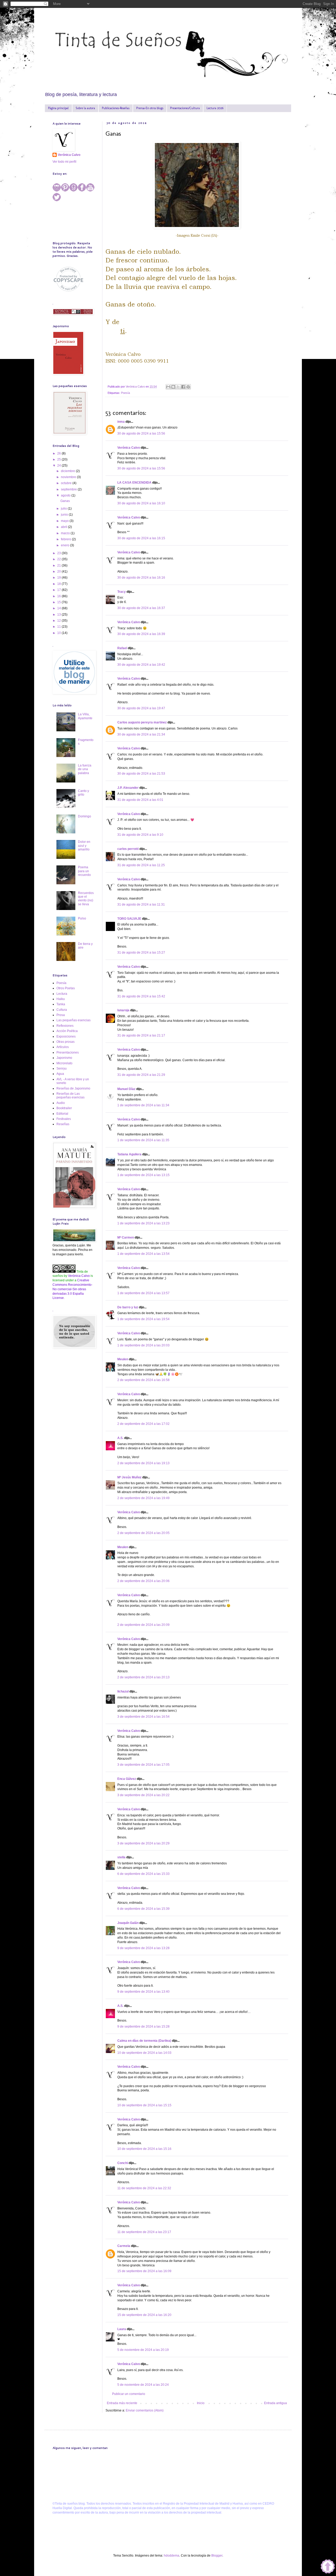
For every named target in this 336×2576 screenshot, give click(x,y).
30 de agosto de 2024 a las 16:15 (141, 538)
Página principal (58, 108)
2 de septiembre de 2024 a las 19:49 (143, 1498)
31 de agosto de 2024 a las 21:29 (141, 1075)
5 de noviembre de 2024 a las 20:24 (143, 2385)
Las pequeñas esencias (73, 1020)
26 (59, 453)
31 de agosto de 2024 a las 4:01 (140, 800)
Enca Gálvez (127, 1779)
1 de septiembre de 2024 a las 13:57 (143, 1293)
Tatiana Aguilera (129, 1154)
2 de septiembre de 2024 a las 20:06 (143, 1581)
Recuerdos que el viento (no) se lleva (86, 899)
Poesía (125, 393)
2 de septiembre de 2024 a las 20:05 (143, 1533)
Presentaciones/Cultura (185, 108)
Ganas (65, 501)
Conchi (123, 2163)
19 (59, 578)
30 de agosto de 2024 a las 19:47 (141, 708)
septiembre (69, 489)
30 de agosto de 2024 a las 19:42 (141, 665)
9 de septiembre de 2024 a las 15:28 (143, 2027)
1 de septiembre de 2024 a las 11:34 (143, 1105)
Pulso (82, 918)
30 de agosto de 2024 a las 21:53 (141, 774)
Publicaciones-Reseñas (116, 108)
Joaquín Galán (128, 1923)
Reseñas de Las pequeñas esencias (70, 1096)
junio (65, 515)
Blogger (217, 2556)
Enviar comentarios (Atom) (145, 2410)
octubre (67, 483)
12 (59, 621)
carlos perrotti (128, 849)
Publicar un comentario (129, 2394)
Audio (61, 1103)
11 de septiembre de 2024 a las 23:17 (144, 2232)
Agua (60, 1074)
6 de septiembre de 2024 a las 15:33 (143, 1874)
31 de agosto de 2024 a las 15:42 (141, 996)
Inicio (201, 2403)
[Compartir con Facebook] (183, 387)
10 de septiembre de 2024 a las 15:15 (144, 2105)
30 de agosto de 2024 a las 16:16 (141, 578)
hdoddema (172, 2556)
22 (59, 559)
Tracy (122, 592)
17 (59, 590)
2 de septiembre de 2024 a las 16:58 (143, 1380)
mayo (65, 521)
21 (59, 565)
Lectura (62, 994)
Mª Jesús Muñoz (129, 1477)
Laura (122, 2329)
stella (121, 1857)
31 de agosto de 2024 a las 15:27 (141, 953)
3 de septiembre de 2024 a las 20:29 (143, 1843)
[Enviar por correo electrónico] (168, 387)
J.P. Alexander (128, 788)
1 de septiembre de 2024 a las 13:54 (143, 1254)
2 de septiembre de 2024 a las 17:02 (143, 1424)
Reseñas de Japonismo (73, 1088)
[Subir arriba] (328, 2567)
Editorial (62, 1114)
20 (59, 572)
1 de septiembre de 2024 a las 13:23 (143, 1223)
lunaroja (123, 1010)
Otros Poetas (66, 988)
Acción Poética (67, 1031)
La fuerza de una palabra (85, 769)
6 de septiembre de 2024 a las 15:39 (143, 1909)
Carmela (124, 2246)
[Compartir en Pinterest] (188, 387)
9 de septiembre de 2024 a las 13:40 (143, 1992)
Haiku (61, 999)
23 (59, 553)
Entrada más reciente (122, 2403)
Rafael (122, 648)
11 (59, 627)
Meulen (123, 1359)
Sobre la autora (85, 108)
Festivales (64, 1119)
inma (121, 422)
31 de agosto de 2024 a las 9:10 (140, 835)
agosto (66, 495)
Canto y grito (83, 793)
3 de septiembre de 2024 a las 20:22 (143, 1795)
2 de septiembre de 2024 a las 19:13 (143, 1463)
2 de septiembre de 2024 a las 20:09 (143, 1625)
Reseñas (63, 1124)
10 (59, 633)
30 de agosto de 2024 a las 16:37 (141, 608)
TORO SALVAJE (129, 919)
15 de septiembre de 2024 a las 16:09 (144, 2271)
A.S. (120, 1438)
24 (59, 466)
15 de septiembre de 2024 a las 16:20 (144, 2315)
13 (59, 615)
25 (59, 459)
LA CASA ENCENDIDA (134, 483)
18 (59, 584)
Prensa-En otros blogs (150, 108)
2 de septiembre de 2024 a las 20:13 (143, 1677)
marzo (66, 533)
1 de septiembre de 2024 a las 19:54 (143, 1319)
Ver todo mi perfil (64, 162)
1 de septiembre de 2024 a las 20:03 (143, 1345)
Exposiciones (66, 1036)
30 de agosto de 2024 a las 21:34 (141, 734)
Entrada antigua (275, 2403)
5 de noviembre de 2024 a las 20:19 (143, 2350)
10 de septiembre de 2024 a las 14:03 (144, 2053)
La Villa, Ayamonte (85, 716)
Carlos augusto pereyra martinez (142, 722)
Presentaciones (68, 1052)
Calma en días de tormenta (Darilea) (144, 2041)
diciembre (68, 471)
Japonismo (64, 1058)
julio (64, 509)
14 (59, 608)
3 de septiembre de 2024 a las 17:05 (143, 1765)
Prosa (61, 1015)
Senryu (62, 1069)
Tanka (61, 1004)
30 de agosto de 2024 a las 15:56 (141, 433)
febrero (66, 539)
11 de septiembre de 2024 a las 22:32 (144, 2188)
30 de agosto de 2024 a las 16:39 (141, 634)
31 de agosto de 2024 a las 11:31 (141, 904)
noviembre (69, 477)
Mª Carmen (126, 1237)
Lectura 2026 (215, 108)
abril (64, 527)
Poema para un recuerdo (84, 871)
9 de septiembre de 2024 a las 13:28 (143, 1948)
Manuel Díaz (126, 1089)
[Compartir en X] (178, 387)
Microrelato (64, 1063)
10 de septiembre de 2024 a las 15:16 (144, 2149)
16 (59, 596)
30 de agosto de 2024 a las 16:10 (141, 503)
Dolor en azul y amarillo (84, 846)
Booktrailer (64, 1108)
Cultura (62, 1010)
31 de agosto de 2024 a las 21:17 (141, 1035)
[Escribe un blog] (173, 387)
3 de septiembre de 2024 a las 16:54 (143, 1717)
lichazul (123, 1691)
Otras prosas (65, 1042)
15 (59, 602)
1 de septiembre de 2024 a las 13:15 (143, 1175)
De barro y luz (128, 1307)
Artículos (63, 1047)
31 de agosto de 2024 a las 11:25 (141, 865)
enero (65, 545)
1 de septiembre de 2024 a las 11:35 (143, 1140)
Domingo (85, 816)
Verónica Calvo (129, 448)
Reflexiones (65, 1026)
